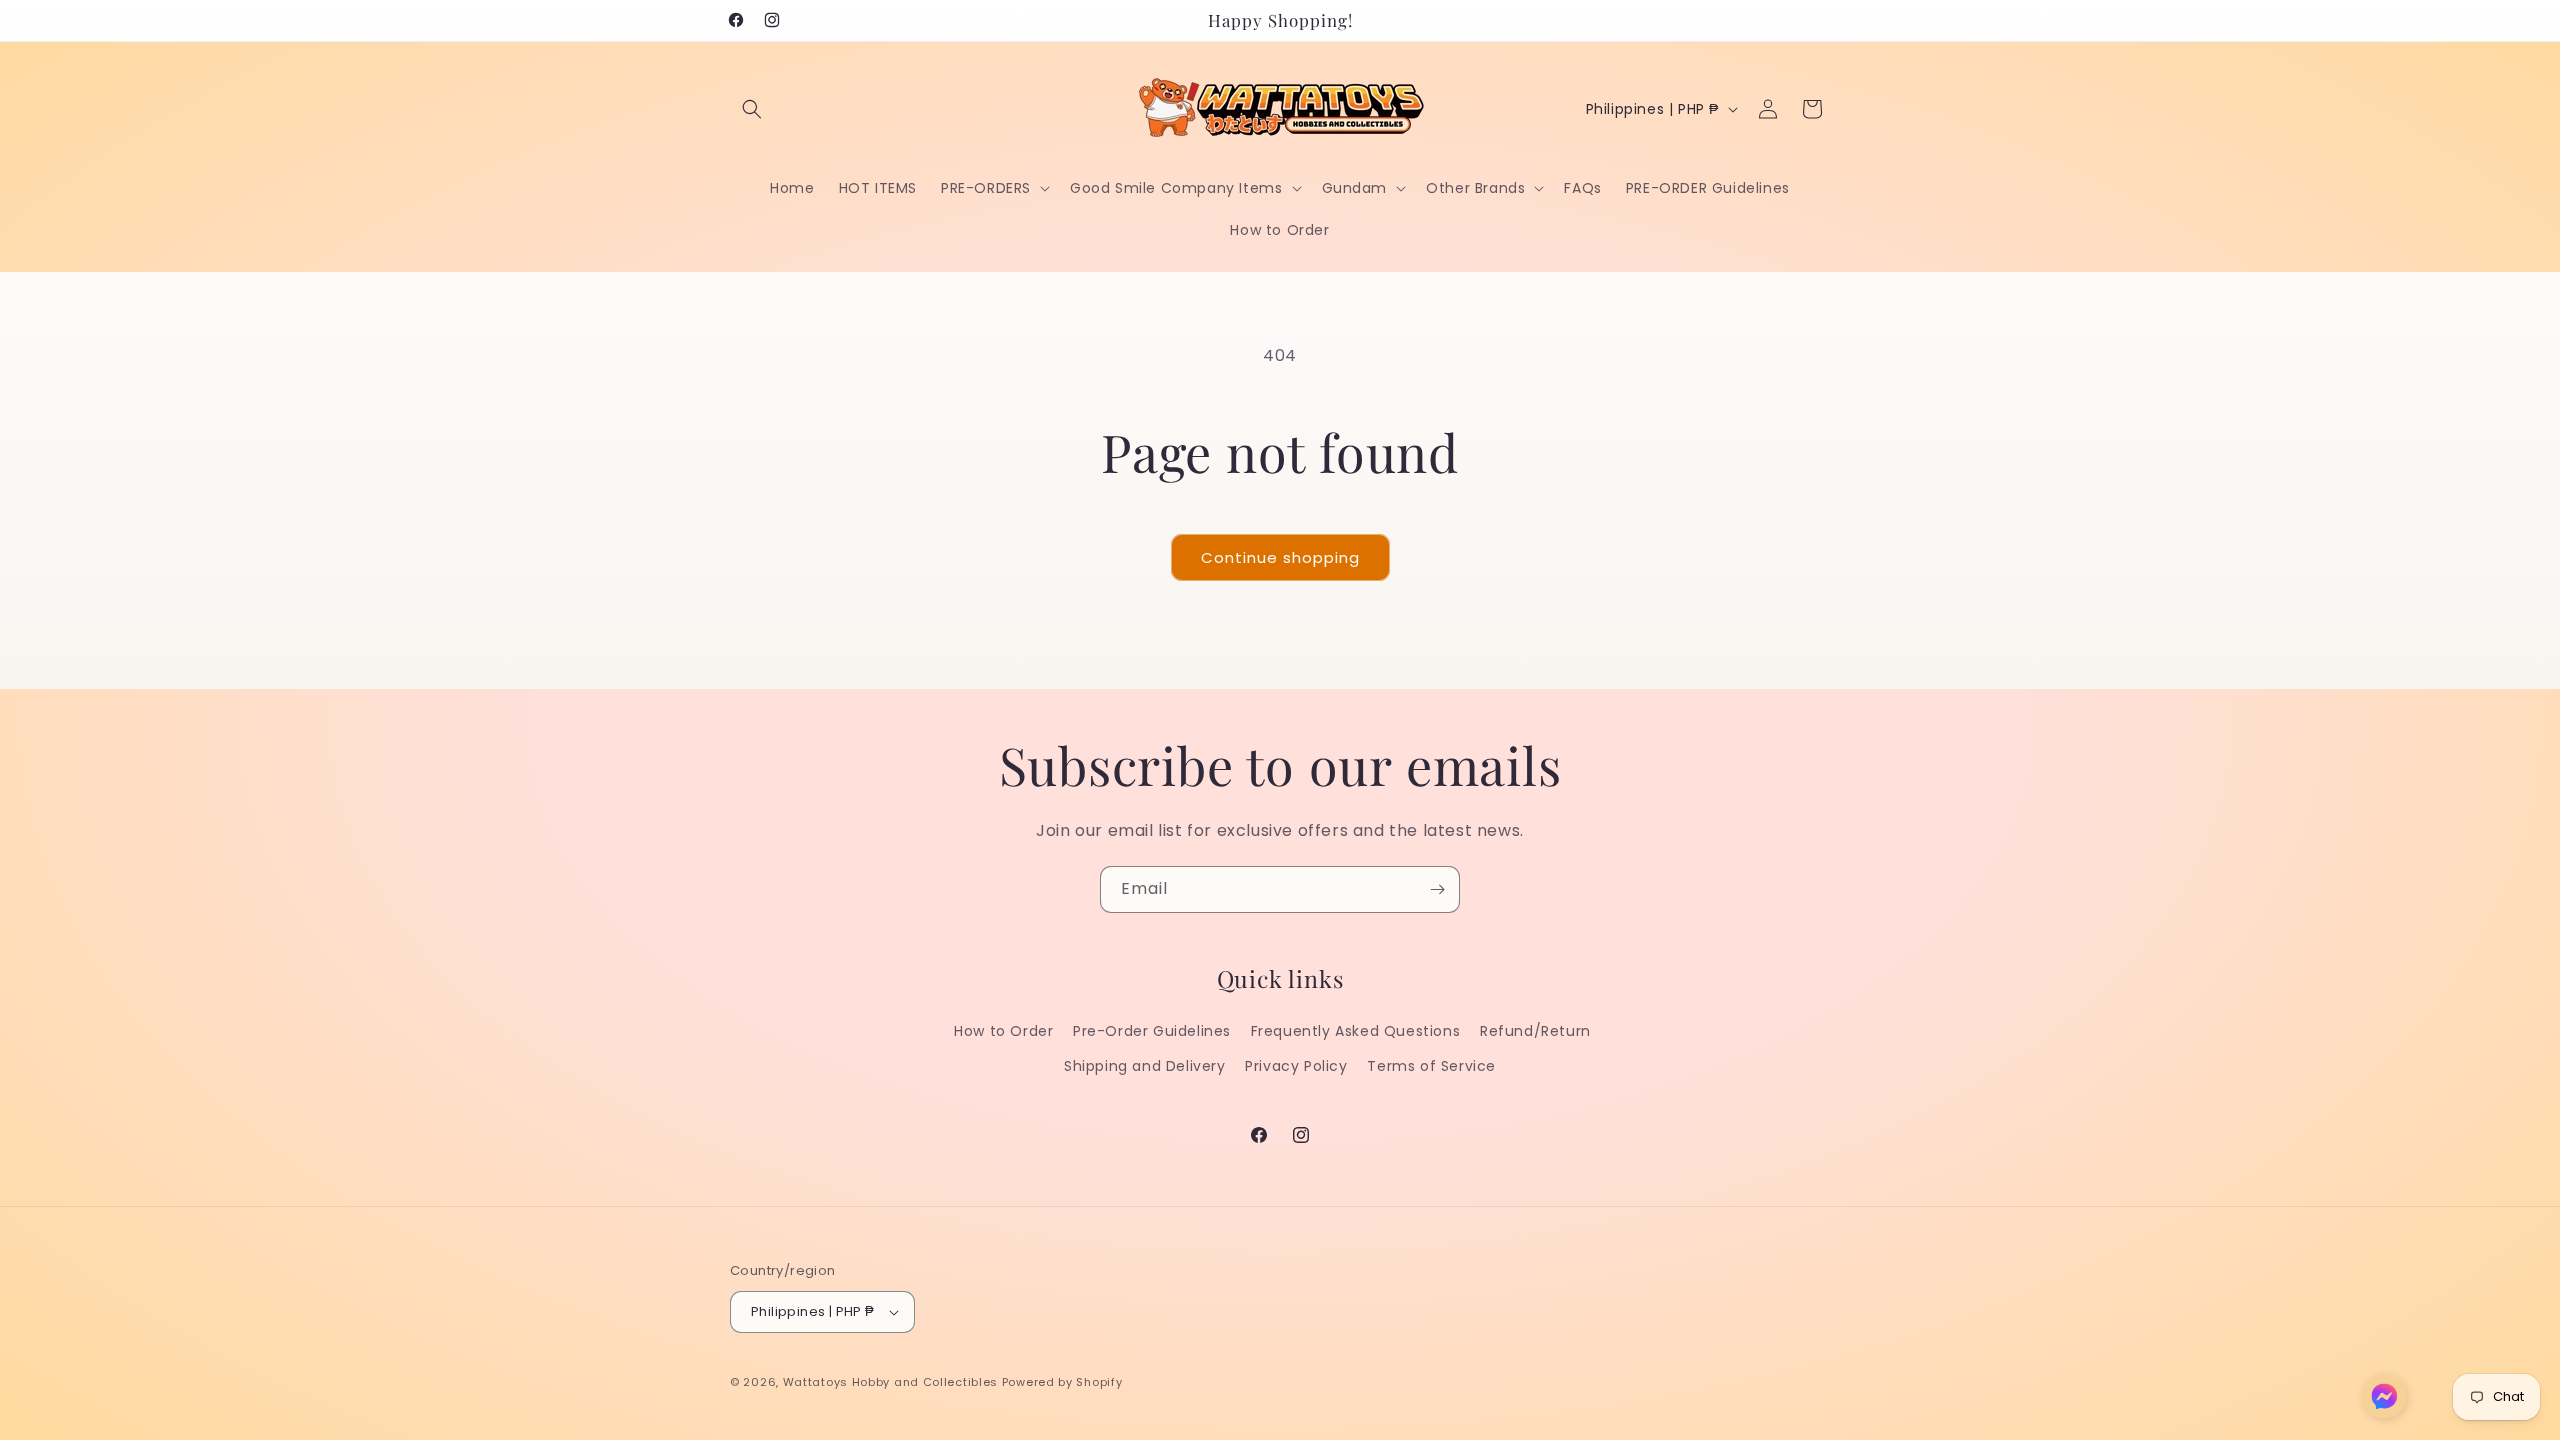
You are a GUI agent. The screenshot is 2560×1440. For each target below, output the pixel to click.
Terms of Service (1431, 1066)
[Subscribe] (1437, 889)
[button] (752, 109)
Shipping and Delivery (1145, 1066)
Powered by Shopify (1062, 1382)
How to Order (1003, 1031)
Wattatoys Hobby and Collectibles (890, 1382)
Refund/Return (1535, 1031)
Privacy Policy (1296, 1066)
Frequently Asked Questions (1356, 1031)
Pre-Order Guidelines (1152, 1031)
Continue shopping (1280, 557)
